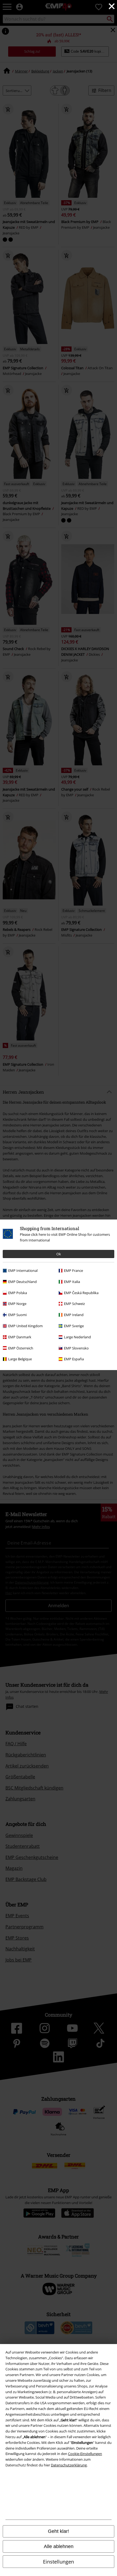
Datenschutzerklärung (69, 2465)
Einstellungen (59, 2562)
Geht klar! (59, 2531)
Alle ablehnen (59, 2546)
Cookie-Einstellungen (85, 2454)
